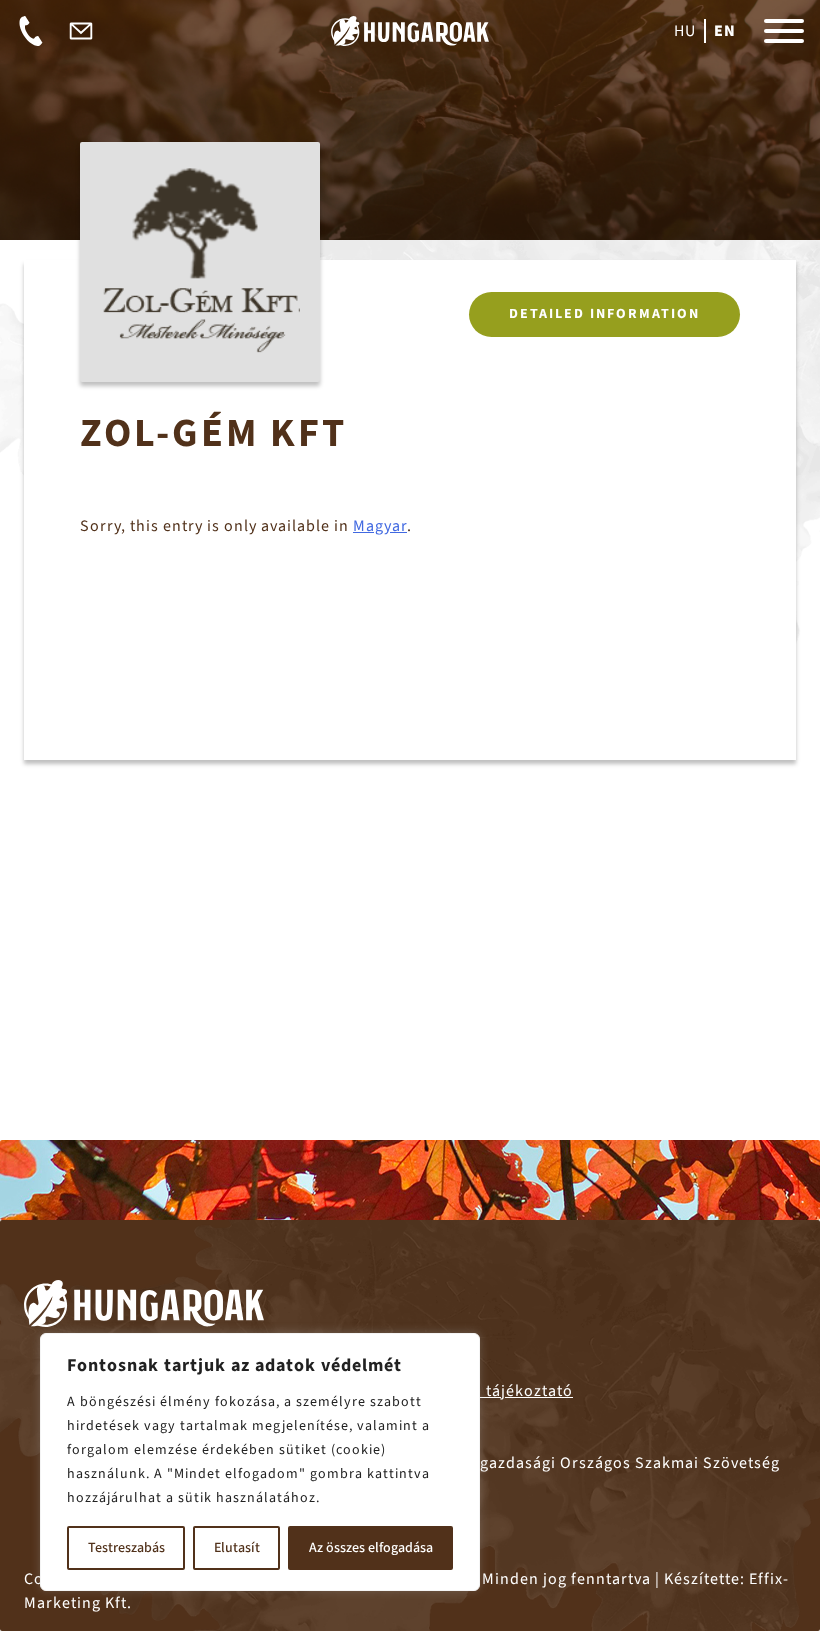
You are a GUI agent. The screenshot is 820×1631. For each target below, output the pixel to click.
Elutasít (237, 1548)
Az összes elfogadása (371, 1548)
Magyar (380, 526)
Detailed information (604, 314)
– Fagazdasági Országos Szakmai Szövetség (582, 1463)
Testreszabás (126, 1548)
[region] (260, 1462)
